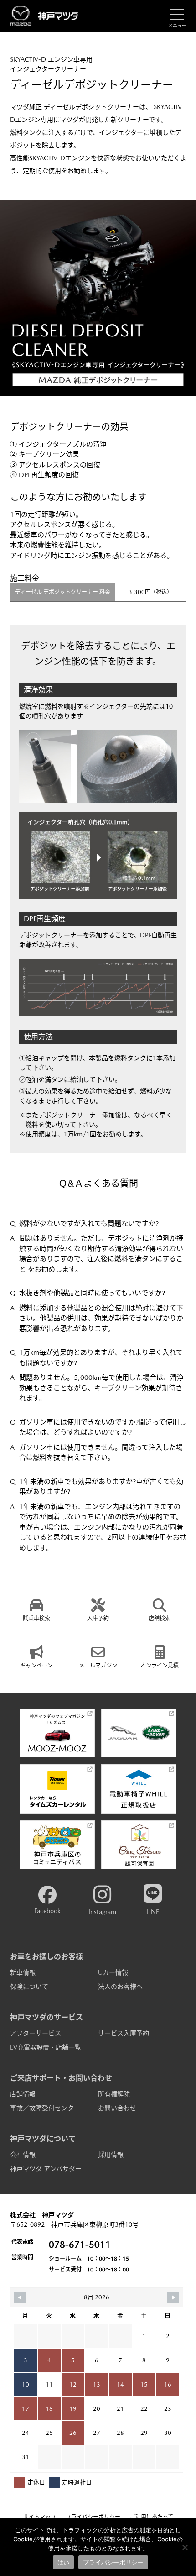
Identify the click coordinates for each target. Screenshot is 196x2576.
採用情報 (111, 2155)
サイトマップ (40, 2517)
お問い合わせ (117, 2108)
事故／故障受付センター (45, 2108)
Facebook (47, 1911)
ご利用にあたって (152, 2517)
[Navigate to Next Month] (173, 2297)
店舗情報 (23, 2094)
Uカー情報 (113, 1972)
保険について (29, 1987)
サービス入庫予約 (124, 2033)
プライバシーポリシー (93, 2517)
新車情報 (23, 1972)
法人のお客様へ (120, 1987)
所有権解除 (114, 2094)
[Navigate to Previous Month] (20, 2297)
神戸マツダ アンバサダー (46, 2169)
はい (64, 2562)
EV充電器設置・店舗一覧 (46, 2047)
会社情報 (23, 2155)
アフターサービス (36, 2033)
